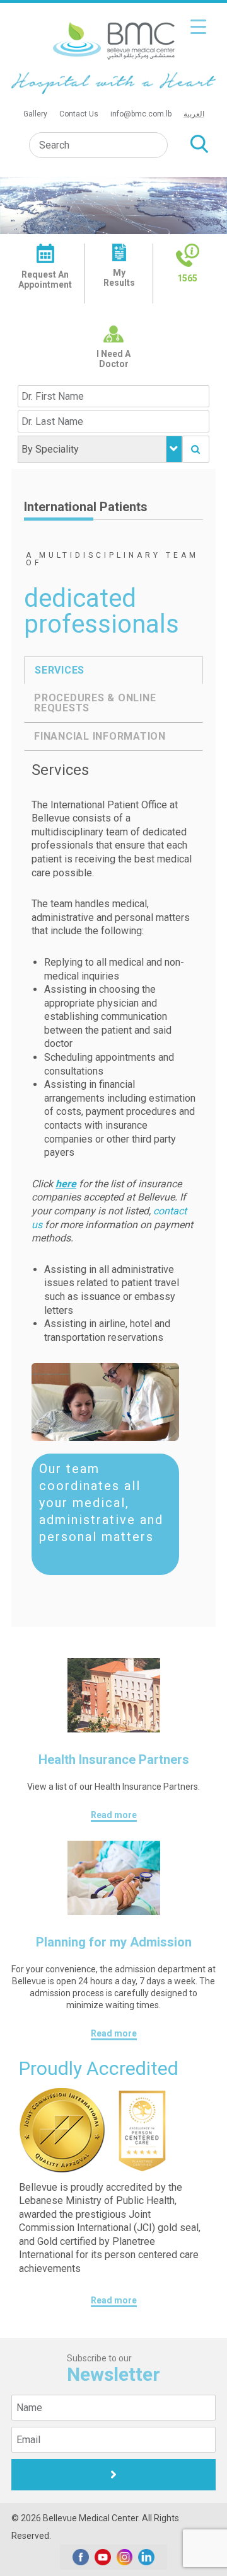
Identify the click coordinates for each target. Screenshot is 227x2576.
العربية (194, 114)
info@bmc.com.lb (141, 114)
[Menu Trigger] (198, 27)
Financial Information (100, 736)
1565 (187, 278)
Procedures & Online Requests (95, 703)
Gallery (35, 114)
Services (60, 670)
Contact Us (79, 114)
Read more (114, 1815)
